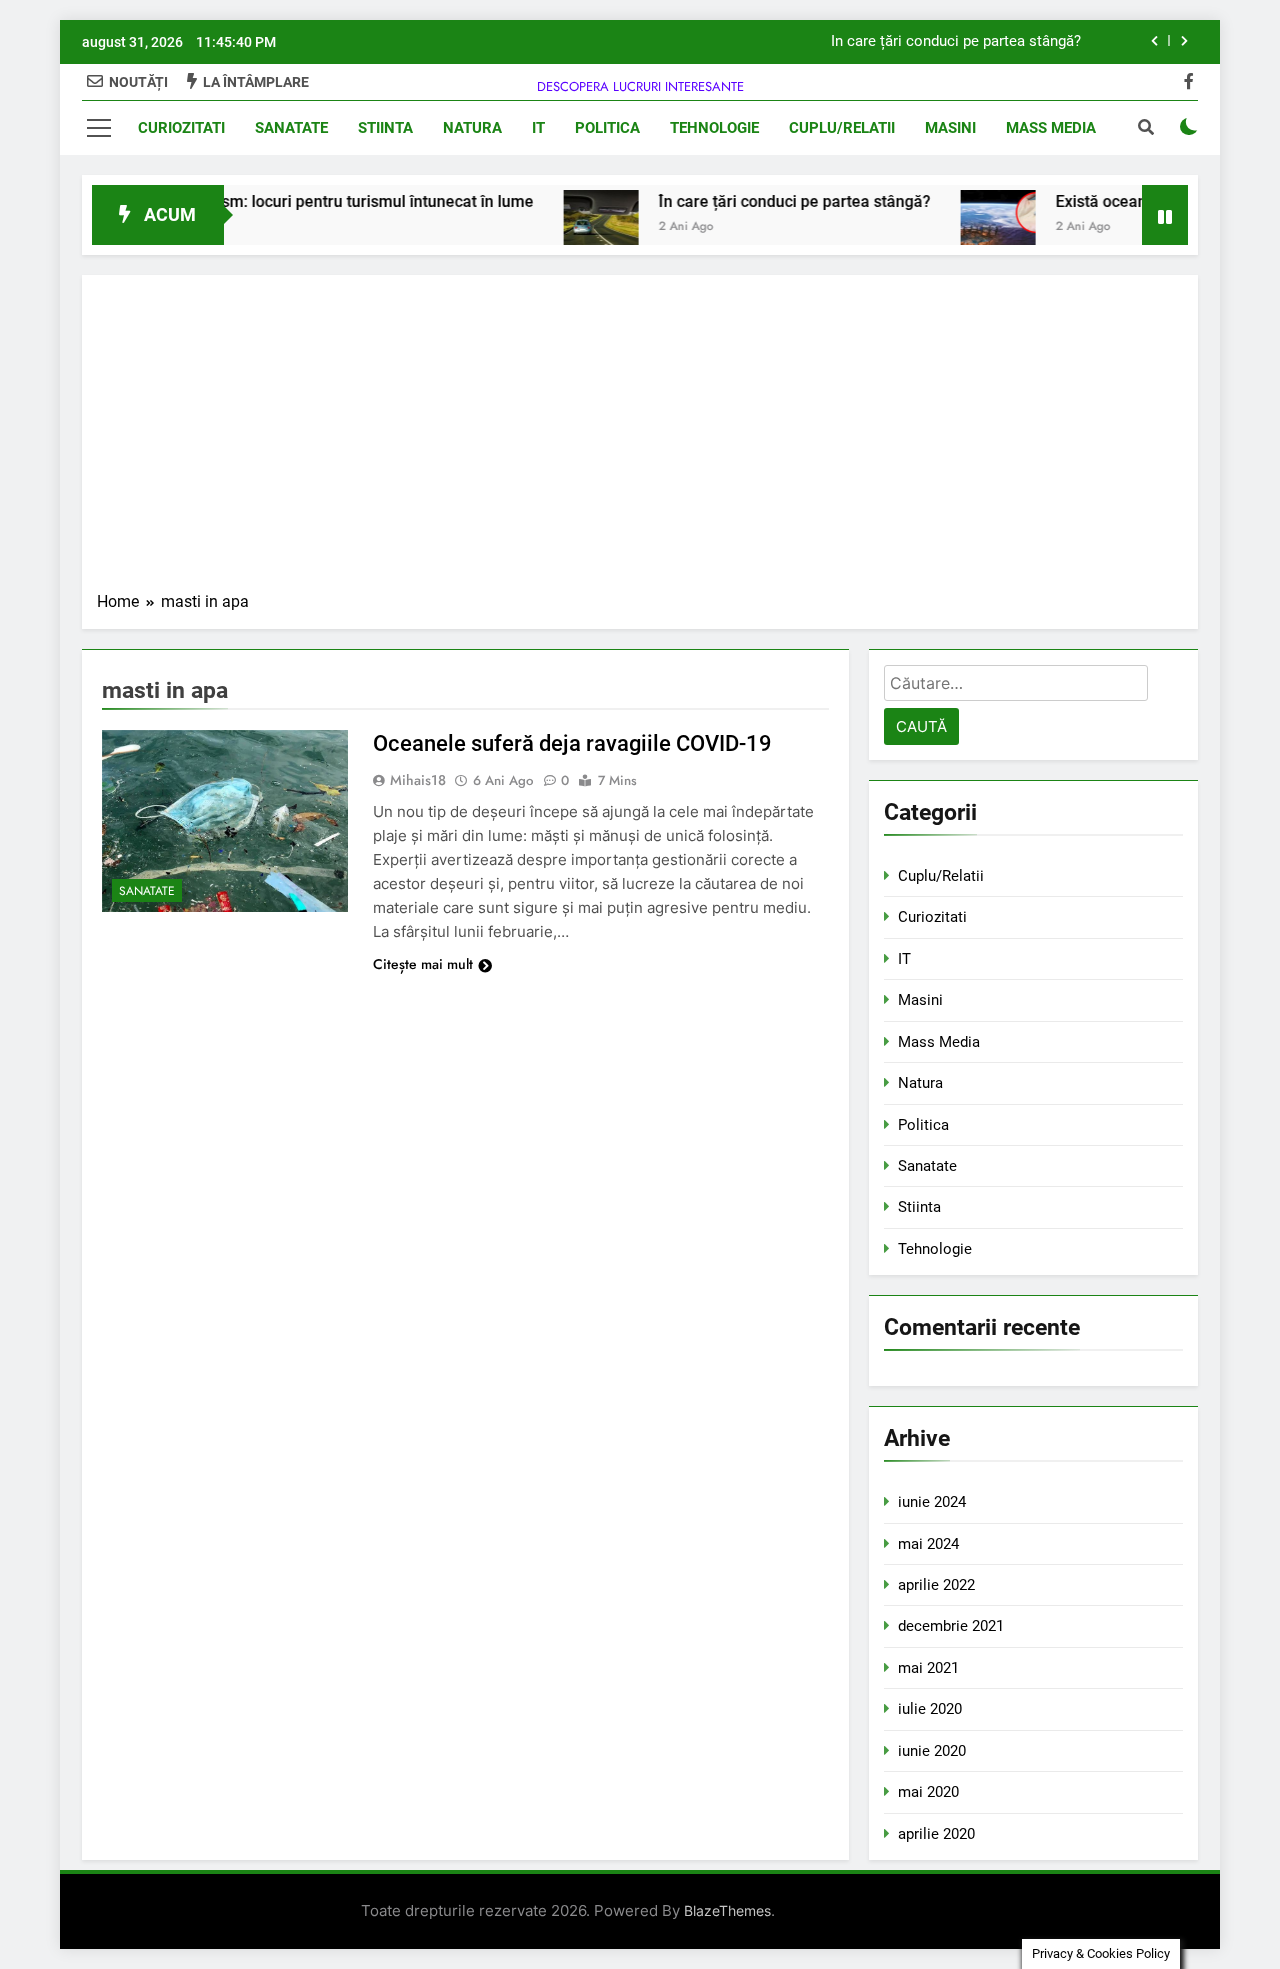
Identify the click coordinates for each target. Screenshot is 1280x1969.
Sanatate (291, 128)
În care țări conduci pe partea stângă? (956, 42)
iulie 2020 (930, 1709)
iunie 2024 (932, 1502)
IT (538, 128)
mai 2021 (928, 1668)
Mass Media (1051, 128)
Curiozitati (181, 128)
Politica (607, 128)
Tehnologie (714, 128)
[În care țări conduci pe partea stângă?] (570, 227)
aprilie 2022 (936, 1585)
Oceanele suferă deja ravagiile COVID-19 (572, 743)
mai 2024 (928, 1544)
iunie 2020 (932, 1751)
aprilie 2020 (936, 1834)
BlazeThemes (727, 1910)
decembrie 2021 (951, 1626)
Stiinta (385, 128)
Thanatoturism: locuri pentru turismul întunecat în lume (305, 201)
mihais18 (418, 780)
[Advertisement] (640, 440)
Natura (472, 128)
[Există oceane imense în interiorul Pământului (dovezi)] (967, 227)
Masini (950, 128)
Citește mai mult (423, 964)
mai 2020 (928, 1792)
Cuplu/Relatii (842, 128)
